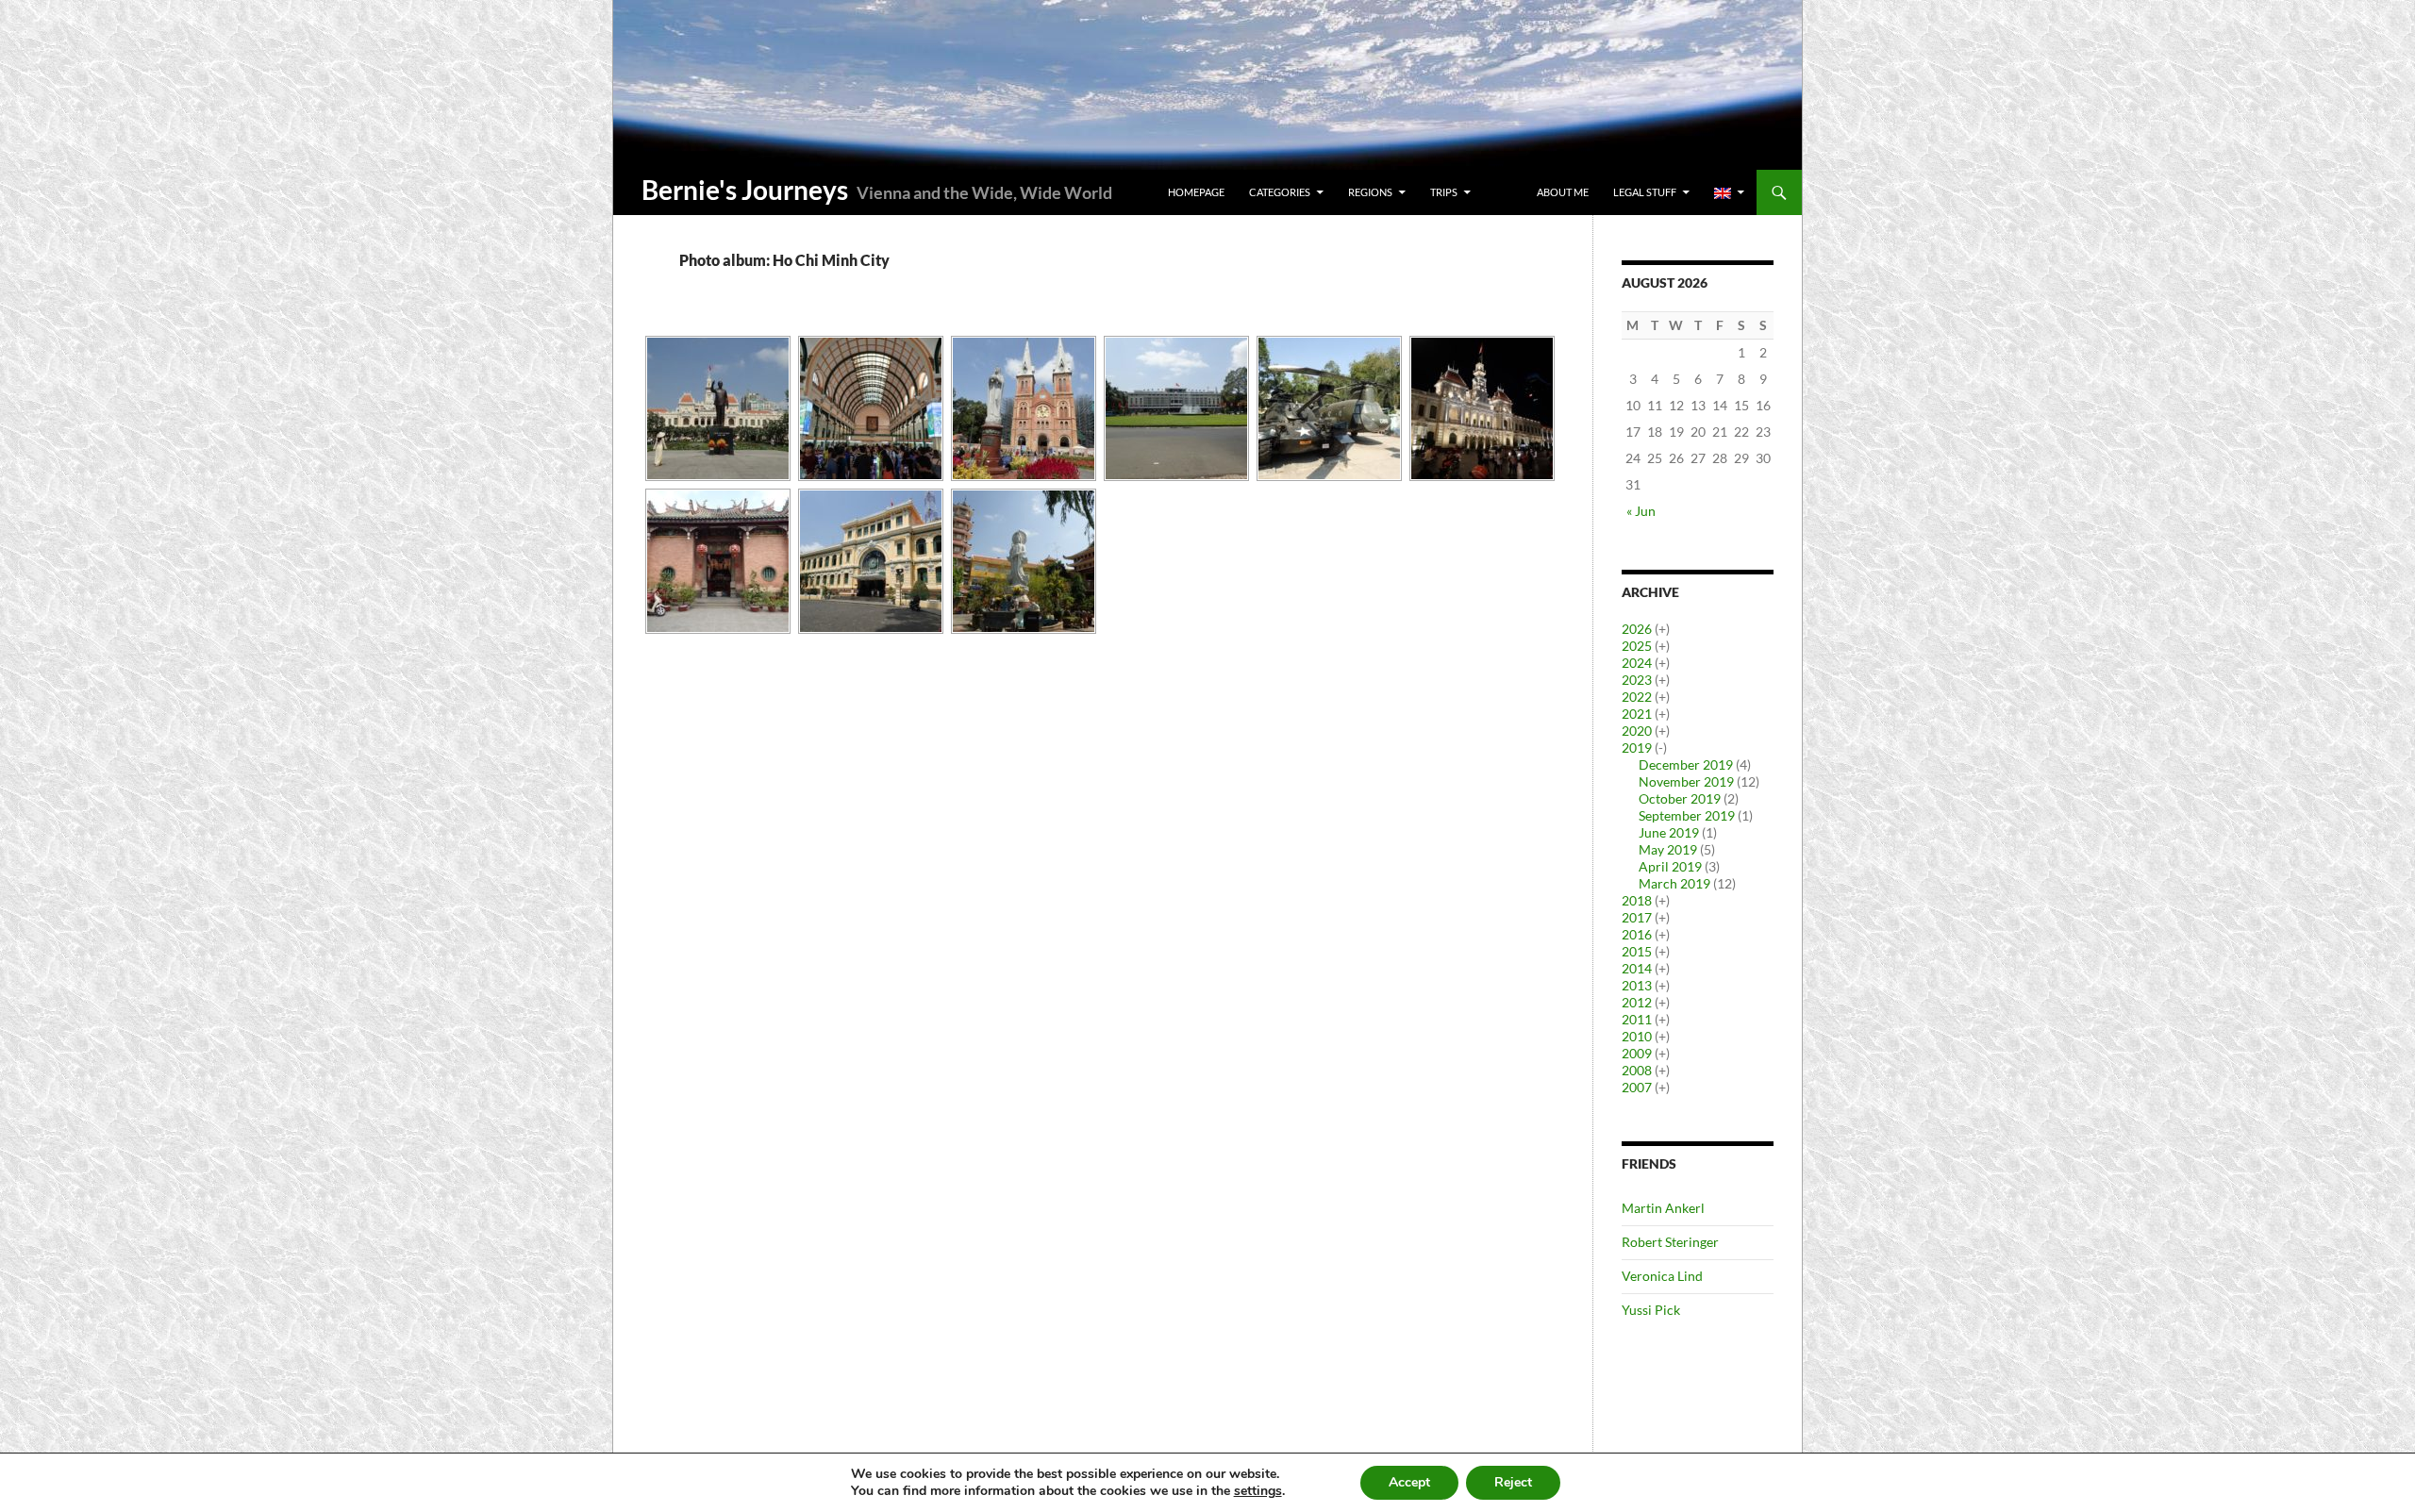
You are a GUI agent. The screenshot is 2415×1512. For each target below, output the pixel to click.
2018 (1637, 900)
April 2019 (1670, 866)
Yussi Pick (1651, 1310)
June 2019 (1669, 832)
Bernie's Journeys (745, 190)
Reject (1513, 1482)
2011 (1637, 1019)
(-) (1661, 748)
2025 (1637, 646)
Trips (1444, 192)
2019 (1637, 748)
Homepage (1196, 192)
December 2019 (1686, 764)
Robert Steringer (1670, 1242)
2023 (1637, 680)
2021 (1637, 714)
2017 (1637, 917)
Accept (1409, 1482)
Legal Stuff (1645, 192)
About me (1563, 192)
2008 (1637, 1070)
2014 (1637, 968)
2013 (1637, 985)
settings (1258, 1491)
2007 (1637, 1087)
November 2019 (1686, 781)
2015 (1637, 951)
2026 (1637, 629)
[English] (1729, 192)
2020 (1637, 731)
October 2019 (1680, 798)
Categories (1280, 192)
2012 (1637, 1002)
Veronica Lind (1662, 1276)
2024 (1637, 663)
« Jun (1641, 511)
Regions (1370, 192)
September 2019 (1687, 815)
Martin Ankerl (1663, 1208)
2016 (1637, 934)
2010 (1637, 1036)
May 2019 (1668, 849)
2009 (1637, 1053)
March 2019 (1674, 883)
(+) (1662, 629)
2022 (1637, 697)
